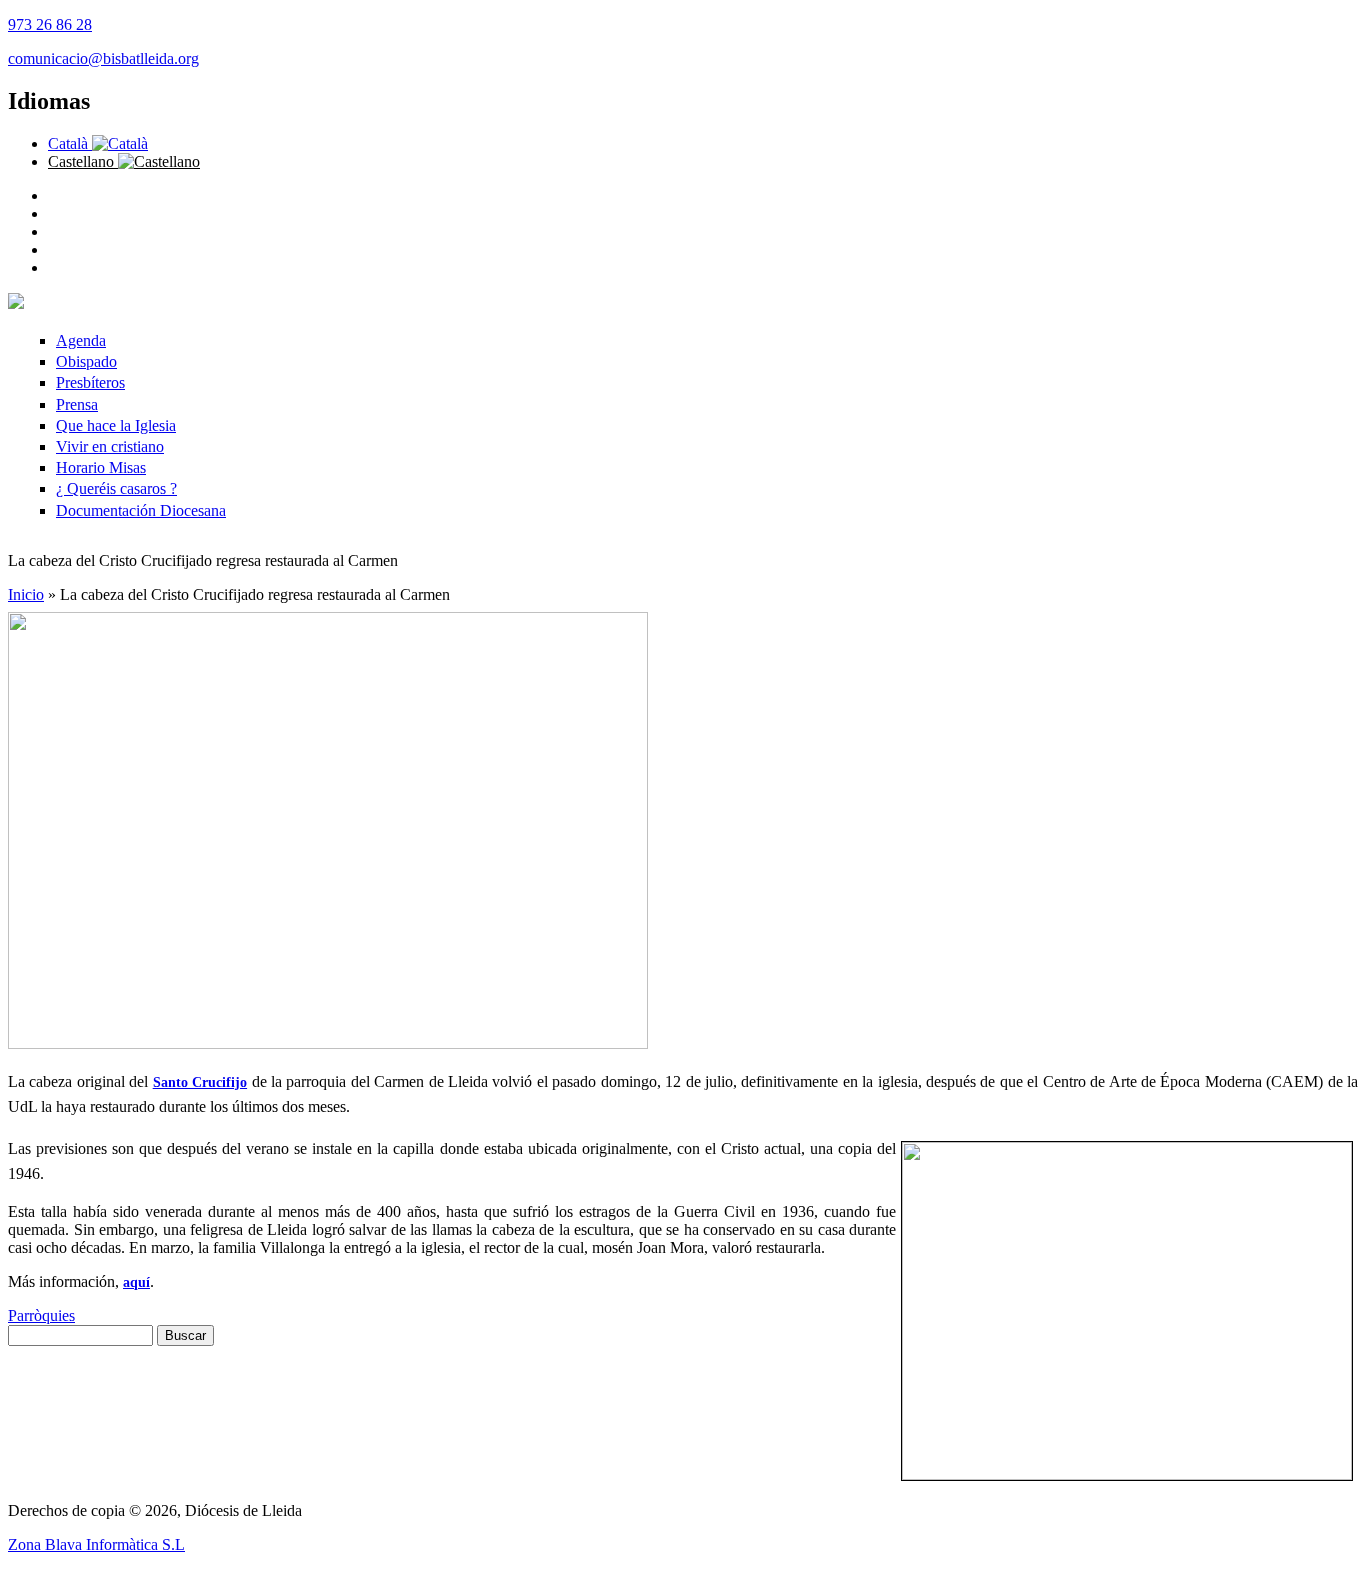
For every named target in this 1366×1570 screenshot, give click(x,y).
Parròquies (41, 1315)
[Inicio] (16, 303)
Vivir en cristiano (110, 446)
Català (70, 143)
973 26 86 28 (50, 24)
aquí (136, 1282)
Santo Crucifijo (200, 1082)
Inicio (26, 594)
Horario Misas (101, 467)
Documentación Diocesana (141, 510)
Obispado (86, 361)
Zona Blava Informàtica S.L (96, 1544)
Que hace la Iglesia (116, 425)
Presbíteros (90, 382)
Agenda (81, 340)
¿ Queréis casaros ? (116, 488)
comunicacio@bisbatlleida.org (103, 58)
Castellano (83, 161)
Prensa (77, 404)
